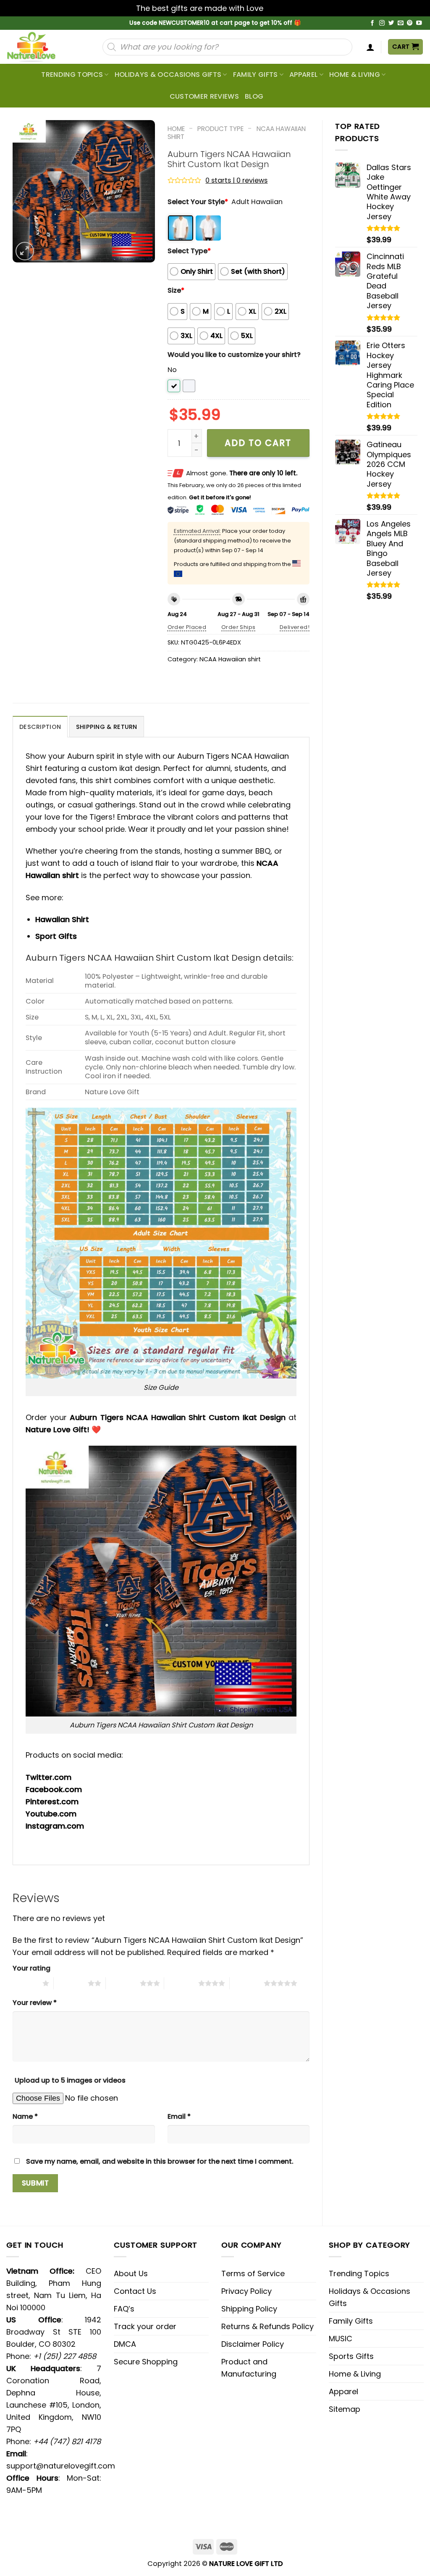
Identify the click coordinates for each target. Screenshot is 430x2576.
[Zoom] (25, 251)
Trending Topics (359, 2273)
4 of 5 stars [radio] (181, 1983)
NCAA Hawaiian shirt (230, 659)
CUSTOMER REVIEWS (204, 96)
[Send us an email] (401, 23)
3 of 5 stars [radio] (123, 1983)
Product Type (220, 129)
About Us (131, 2273)
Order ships (238, 627)
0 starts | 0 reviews (236, 180)
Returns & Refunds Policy (267, 2326)
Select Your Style (198, 202)
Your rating (31, 1968)
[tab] (40, 727)
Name (25, 2116)
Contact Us (135, 2291)
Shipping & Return (107, 727)
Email (179, 2116)
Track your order (145, 2326)
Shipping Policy (249, 2309)
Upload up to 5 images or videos (70, 2080)
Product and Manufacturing (249, 2368)
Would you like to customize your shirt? (234, 355)
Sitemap (345, 2409)
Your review (35, 2003)
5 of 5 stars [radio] (247, 1983)
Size (176, 290)
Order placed (187, 627)
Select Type (189, 251)
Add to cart (258, 443)
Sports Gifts (351, 2356)
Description (40, 727)
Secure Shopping (146, 2362)
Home (176, 129)
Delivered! (295, 627)
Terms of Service (253, 2273)
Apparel (303, 75)
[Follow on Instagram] (382, 23)
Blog (254, 96)
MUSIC (341, 2339)
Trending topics (72, 75)
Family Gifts (256, 75)
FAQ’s (124, 2309)
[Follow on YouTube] (419, 23)
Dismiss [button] (280, 8)
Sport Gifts (56, 936)
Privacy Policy (246, 2291)
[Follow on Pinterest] (410, 23)
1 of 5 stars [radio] (25, 1983)
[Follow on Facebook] (372, 23)
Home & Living (355, 75)
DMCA (125, 2344)
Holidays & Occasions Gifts (168, 75)
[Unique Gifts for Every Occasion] (41, 47)
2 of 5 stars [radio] (71, 1983)
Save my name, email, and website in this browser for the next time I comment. (160, 2161)
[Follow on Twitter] (391, 23)
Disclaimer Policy (253, 2344)
